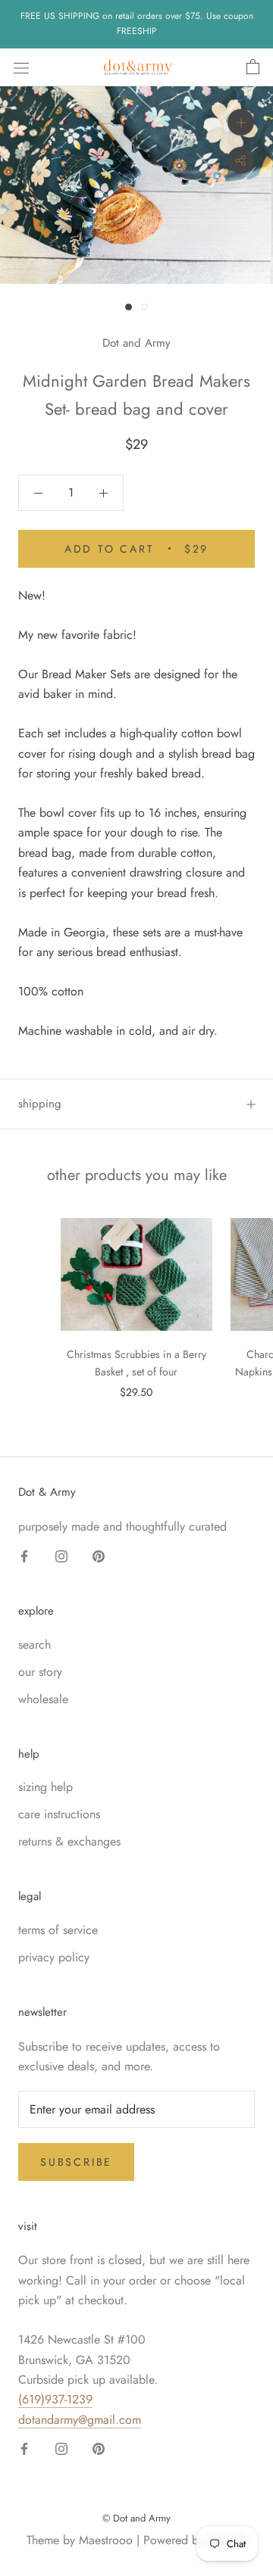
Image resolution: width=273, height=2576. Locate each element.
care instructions (59, 1814)
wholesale (43, 1699)
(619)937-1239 (55, 2399)
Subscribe (76, 2162)
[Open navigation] (21, 67)
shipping (40, 1104)
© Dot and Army (136, 2518)
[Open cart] (253, 67)
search (35, 1645)
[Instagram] (61, 1555)
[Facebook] (24, 1555)
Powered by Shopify (195, 2540)
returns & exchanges (69, 1841)
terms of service (58, 1930)
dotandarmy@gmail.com (80, 2420)
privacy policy (54, 1957)
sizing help (45, 1787)
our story (40, 1672)
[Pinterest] (99, 1555)
